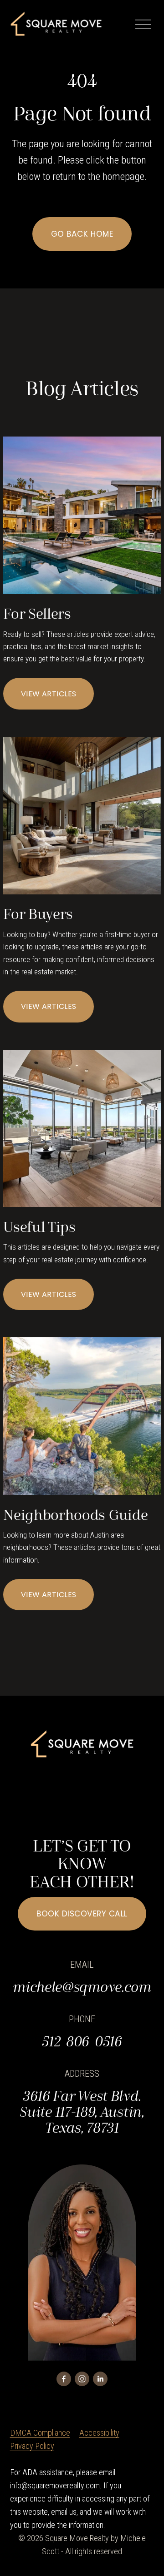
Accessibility (99, 2433)
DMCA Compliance (40, 2433)
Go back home (82, 234)
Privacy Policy (32, 2446)
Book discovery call (82, 1914)
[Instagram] (82, 2379)
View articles (49, 1595)
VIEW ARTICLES (49, 694)
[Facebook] (64, 2379)
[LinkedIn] (100, 2379)
